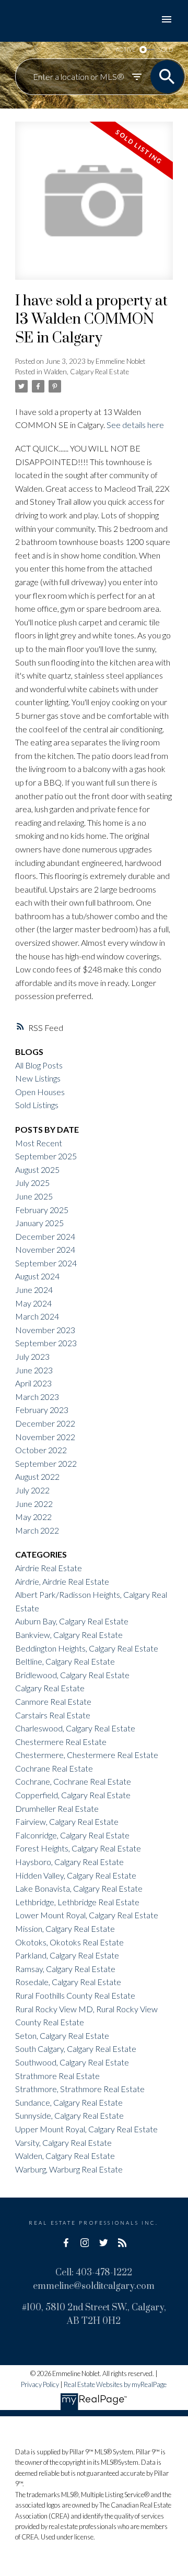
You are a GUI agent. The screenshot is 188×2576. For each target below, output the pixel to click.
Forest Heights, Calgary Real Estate (78, 1848)
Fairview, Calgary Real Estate (67, 1821)
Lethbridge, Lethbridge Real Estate (77, 1902)
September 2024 (46, 1263)
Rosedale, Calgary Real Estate (68, 1982)
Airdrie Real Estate (49, 1568)
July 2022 (32, 1490)
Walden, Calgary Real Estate (86, 372)
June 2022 (34, 1504)
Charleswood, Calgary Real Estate (75, 1728)
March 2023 (37, 1397)
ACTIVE (126, 49)
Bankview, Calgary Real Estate (69, 1635)
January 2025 (39, 1223)
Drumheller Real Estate (57, 1808)
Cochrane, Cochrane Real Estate (73, 1781)
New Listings (38, 1078)
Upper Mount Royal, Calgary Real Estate (86, 2129)
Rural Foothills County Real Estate (75, 1995)
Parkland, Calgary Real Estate (67, 1955)
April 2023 (33, 1383)
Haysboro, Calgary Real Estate (69, 1862)
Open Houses (40, 1092)
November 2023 (45, 1330)
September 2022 (46, 1463)
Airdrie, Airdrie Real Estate (62, 1581)
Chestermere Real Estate (61, 1742)
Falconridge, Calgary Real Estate (72, 1835)
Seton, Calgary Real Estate (62, 2035)
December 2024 (45, 1236)
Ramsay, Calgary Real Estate (65, 1969)
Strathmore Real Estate (57, 2076)
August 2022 (37, 1476)
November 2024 (45, 1249)
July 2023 (32, 1356)
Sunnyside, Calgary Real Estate (69, 2115)
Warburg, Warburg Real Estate (69, 2169)
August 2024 (37, 1276)
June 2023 (34, 1370)
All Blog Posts (39, 1065)
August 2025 (37, 1170)
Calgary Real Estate (50, 1688)
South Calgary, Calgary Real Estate (76, 2049)
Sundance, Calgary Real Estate (69, 2102)
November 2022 (45, 1437)
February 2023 (42, 1410)
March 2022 (37, 1530)
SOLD (166, 49)
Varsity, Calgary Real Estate (63, 2142)
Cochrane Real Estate (54, 1768)
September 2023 (46, 1343)
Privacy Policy (40, 2384)
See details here (135, 425)
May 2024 (33, 1303)
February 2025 (42, 1210)
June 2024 (34, 1290)
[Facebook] (66, 2242)
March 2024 (37, 1316)
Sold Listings (37, 1105)
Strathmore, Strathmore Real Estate (80, 2089)
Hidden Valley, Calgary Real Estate (76, 1875)
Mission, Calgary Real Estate (65, 1928)
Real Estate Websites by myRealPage (115, 2384)
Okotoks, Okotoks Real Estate (69, 1942)
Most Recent (39, 1143)
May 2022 (33, 1517)
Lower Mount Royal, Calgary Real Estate (87, 1915)
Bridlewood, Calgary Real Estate (72, 1675)
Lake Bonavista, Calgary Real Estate (79, 1888)
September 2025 (46, 1156)
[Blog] (122, 2242)
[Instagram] (85, 2242)
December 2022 (45, 1423)
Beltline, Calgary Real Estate (65, 1661)
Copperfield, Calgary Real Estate (73, 1795)
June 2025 (34, 1196)
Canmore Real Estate (53, 1701)
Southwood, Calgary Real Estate (72, 2062)
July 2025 (32, 1183)
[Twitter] (103, 2242)
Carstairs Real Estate (53, 1715)
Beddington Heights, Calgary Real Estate (87, 1648)
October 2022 (41, 1450)
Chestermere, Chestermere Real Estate (87, 1755)
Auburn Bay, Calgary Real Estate (72, 1621)
